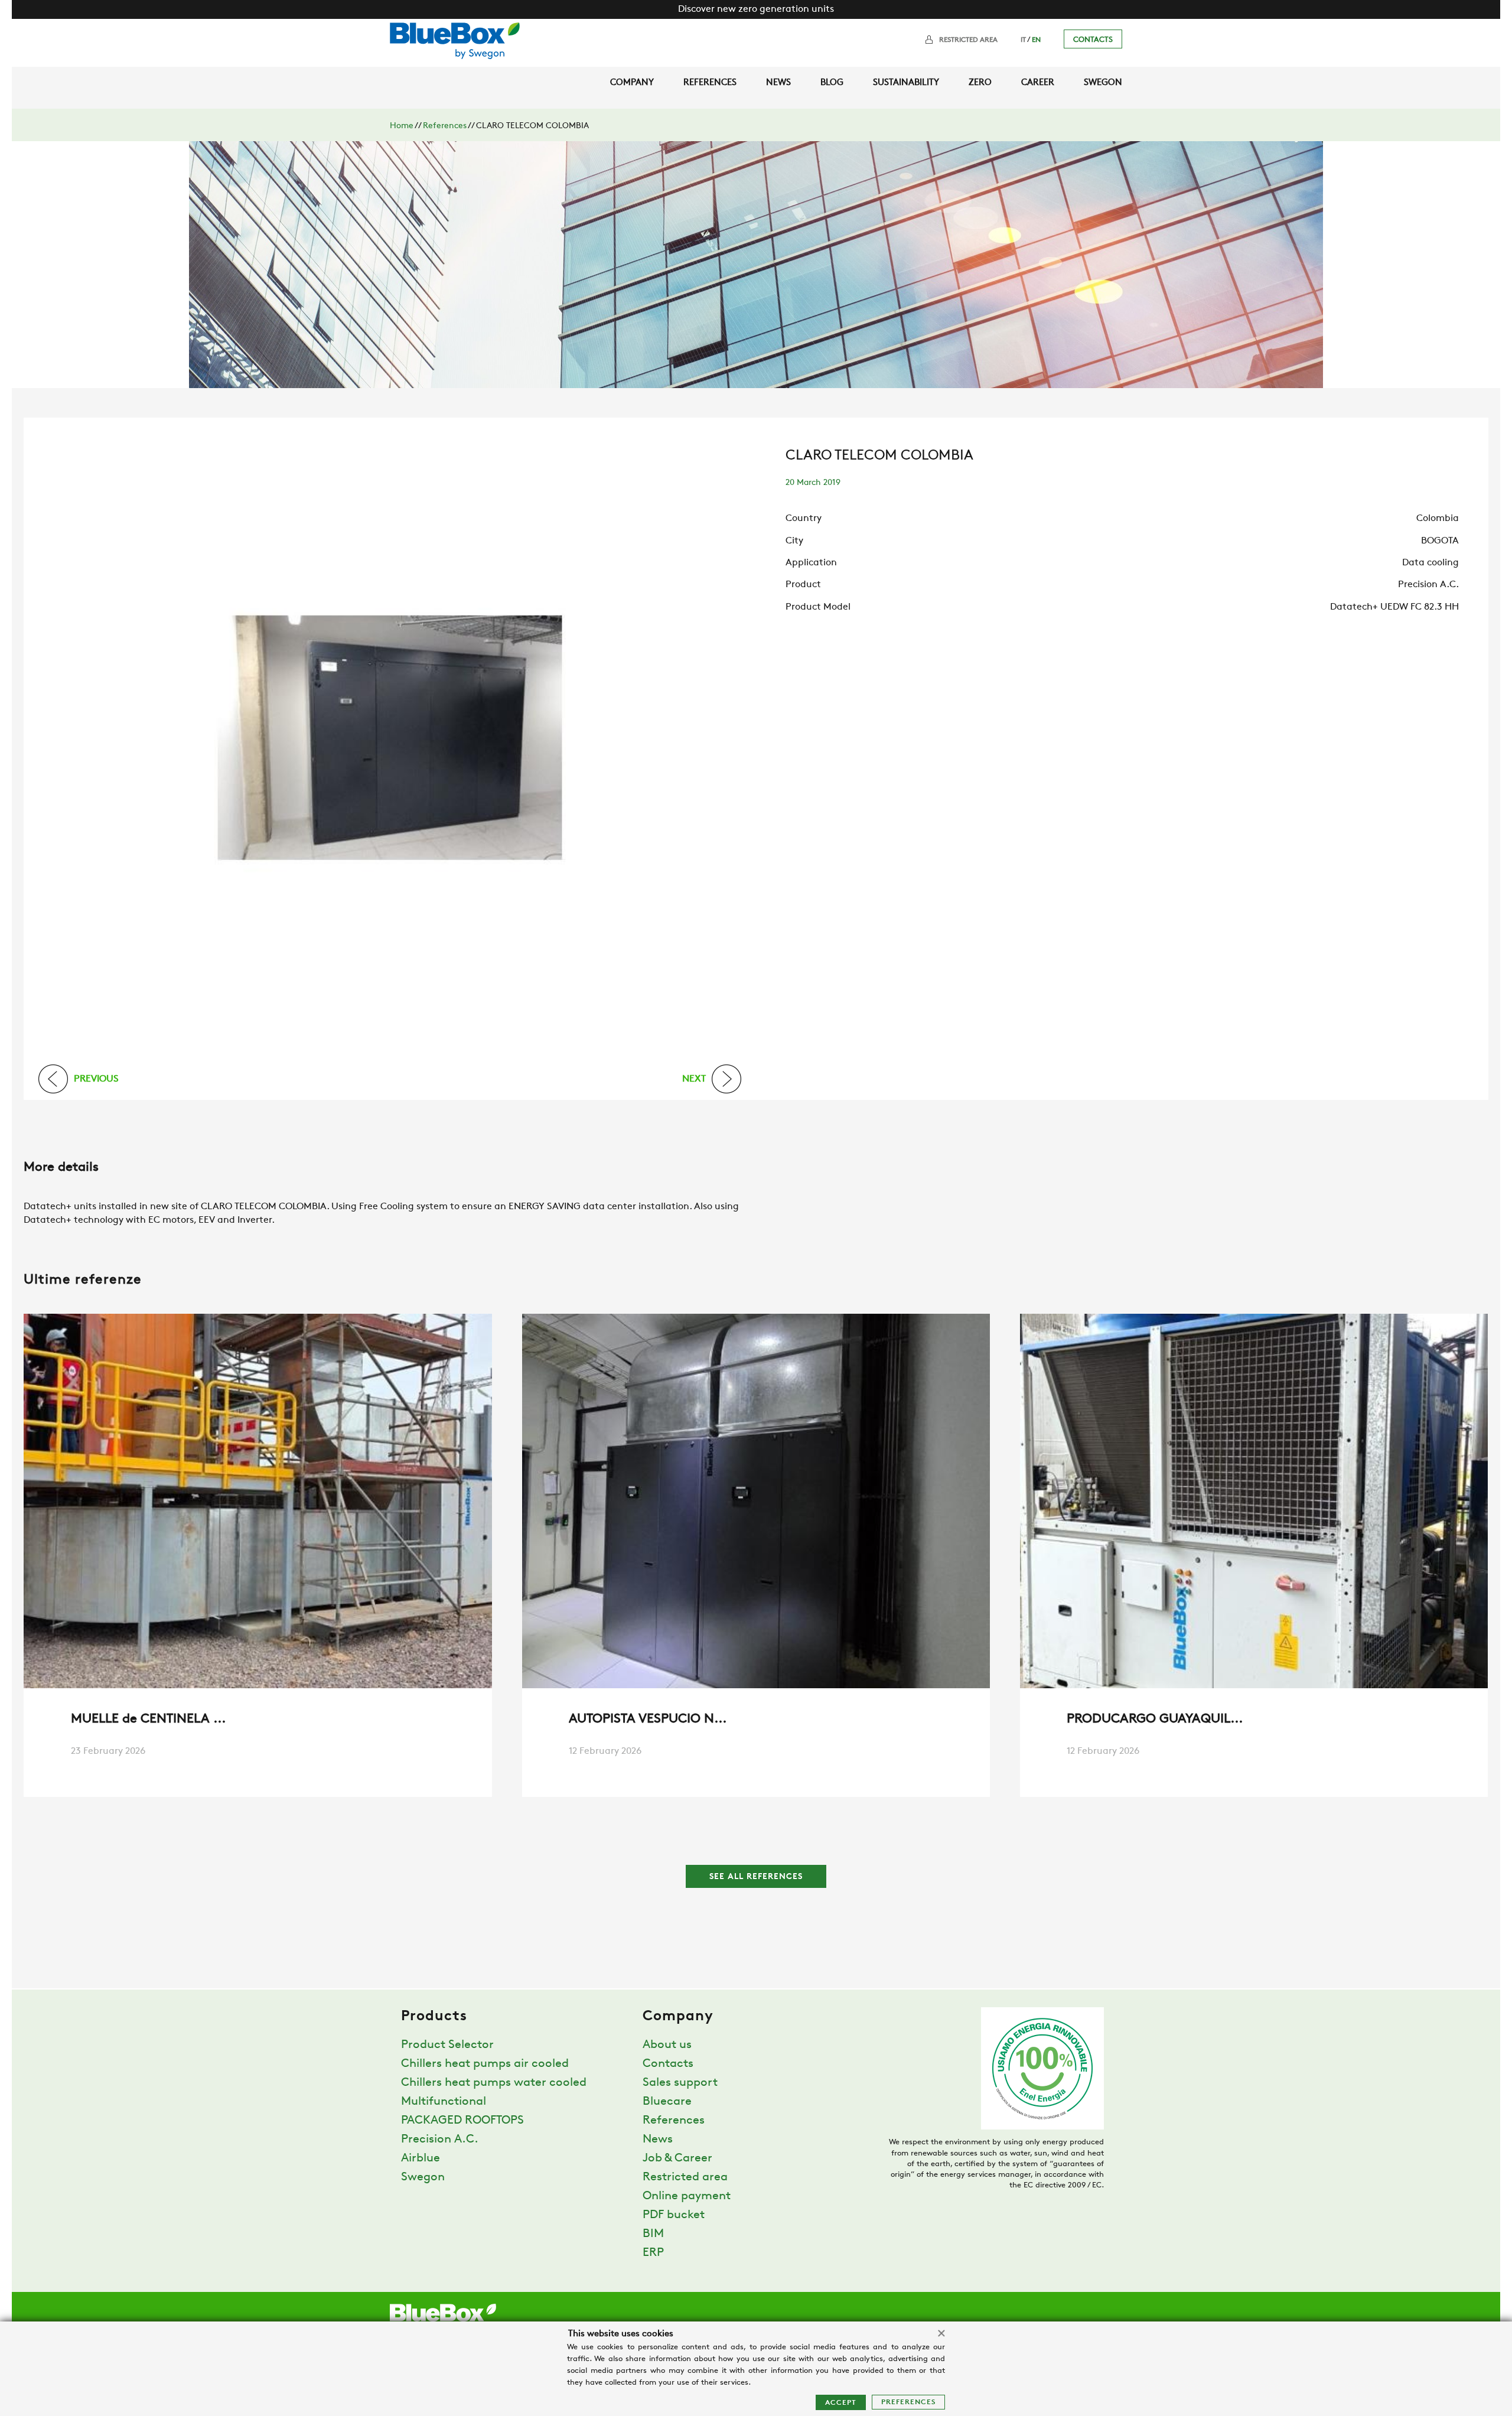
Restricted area (968, 40)
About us (667, 2045)
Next (694, 1079)
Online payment (687, 2196)
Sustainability (906, 83)
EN (1036, 40)
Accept (841, 2403)
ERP (653, 2253)
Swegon (1103, 83)
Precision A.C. (440, 2140)
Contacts (1093, 40)
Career (1038, 83)
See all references (756, 1877)
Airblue (421, 2158)
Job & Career (677, 2158)
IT (1023, 40)
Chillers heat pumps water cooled (494, 2083)
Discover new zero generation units (756, 9)
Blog (832, 83)
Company (632, 83)
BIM (653, 2234)
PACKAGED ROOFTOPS (462, 2121)
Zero (980, 83)
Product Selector (447, 2045)
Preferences (908, 2402)
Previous (96, 1079)
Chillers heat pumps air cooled (485, 2064)
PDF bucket (674, 2215)
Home (402, 126)
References (710, 83)
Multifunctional (444, 2102)
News (778, 83)
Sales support (680, 2083)
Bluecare (667, 2102)
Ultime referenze (83, 1280)
